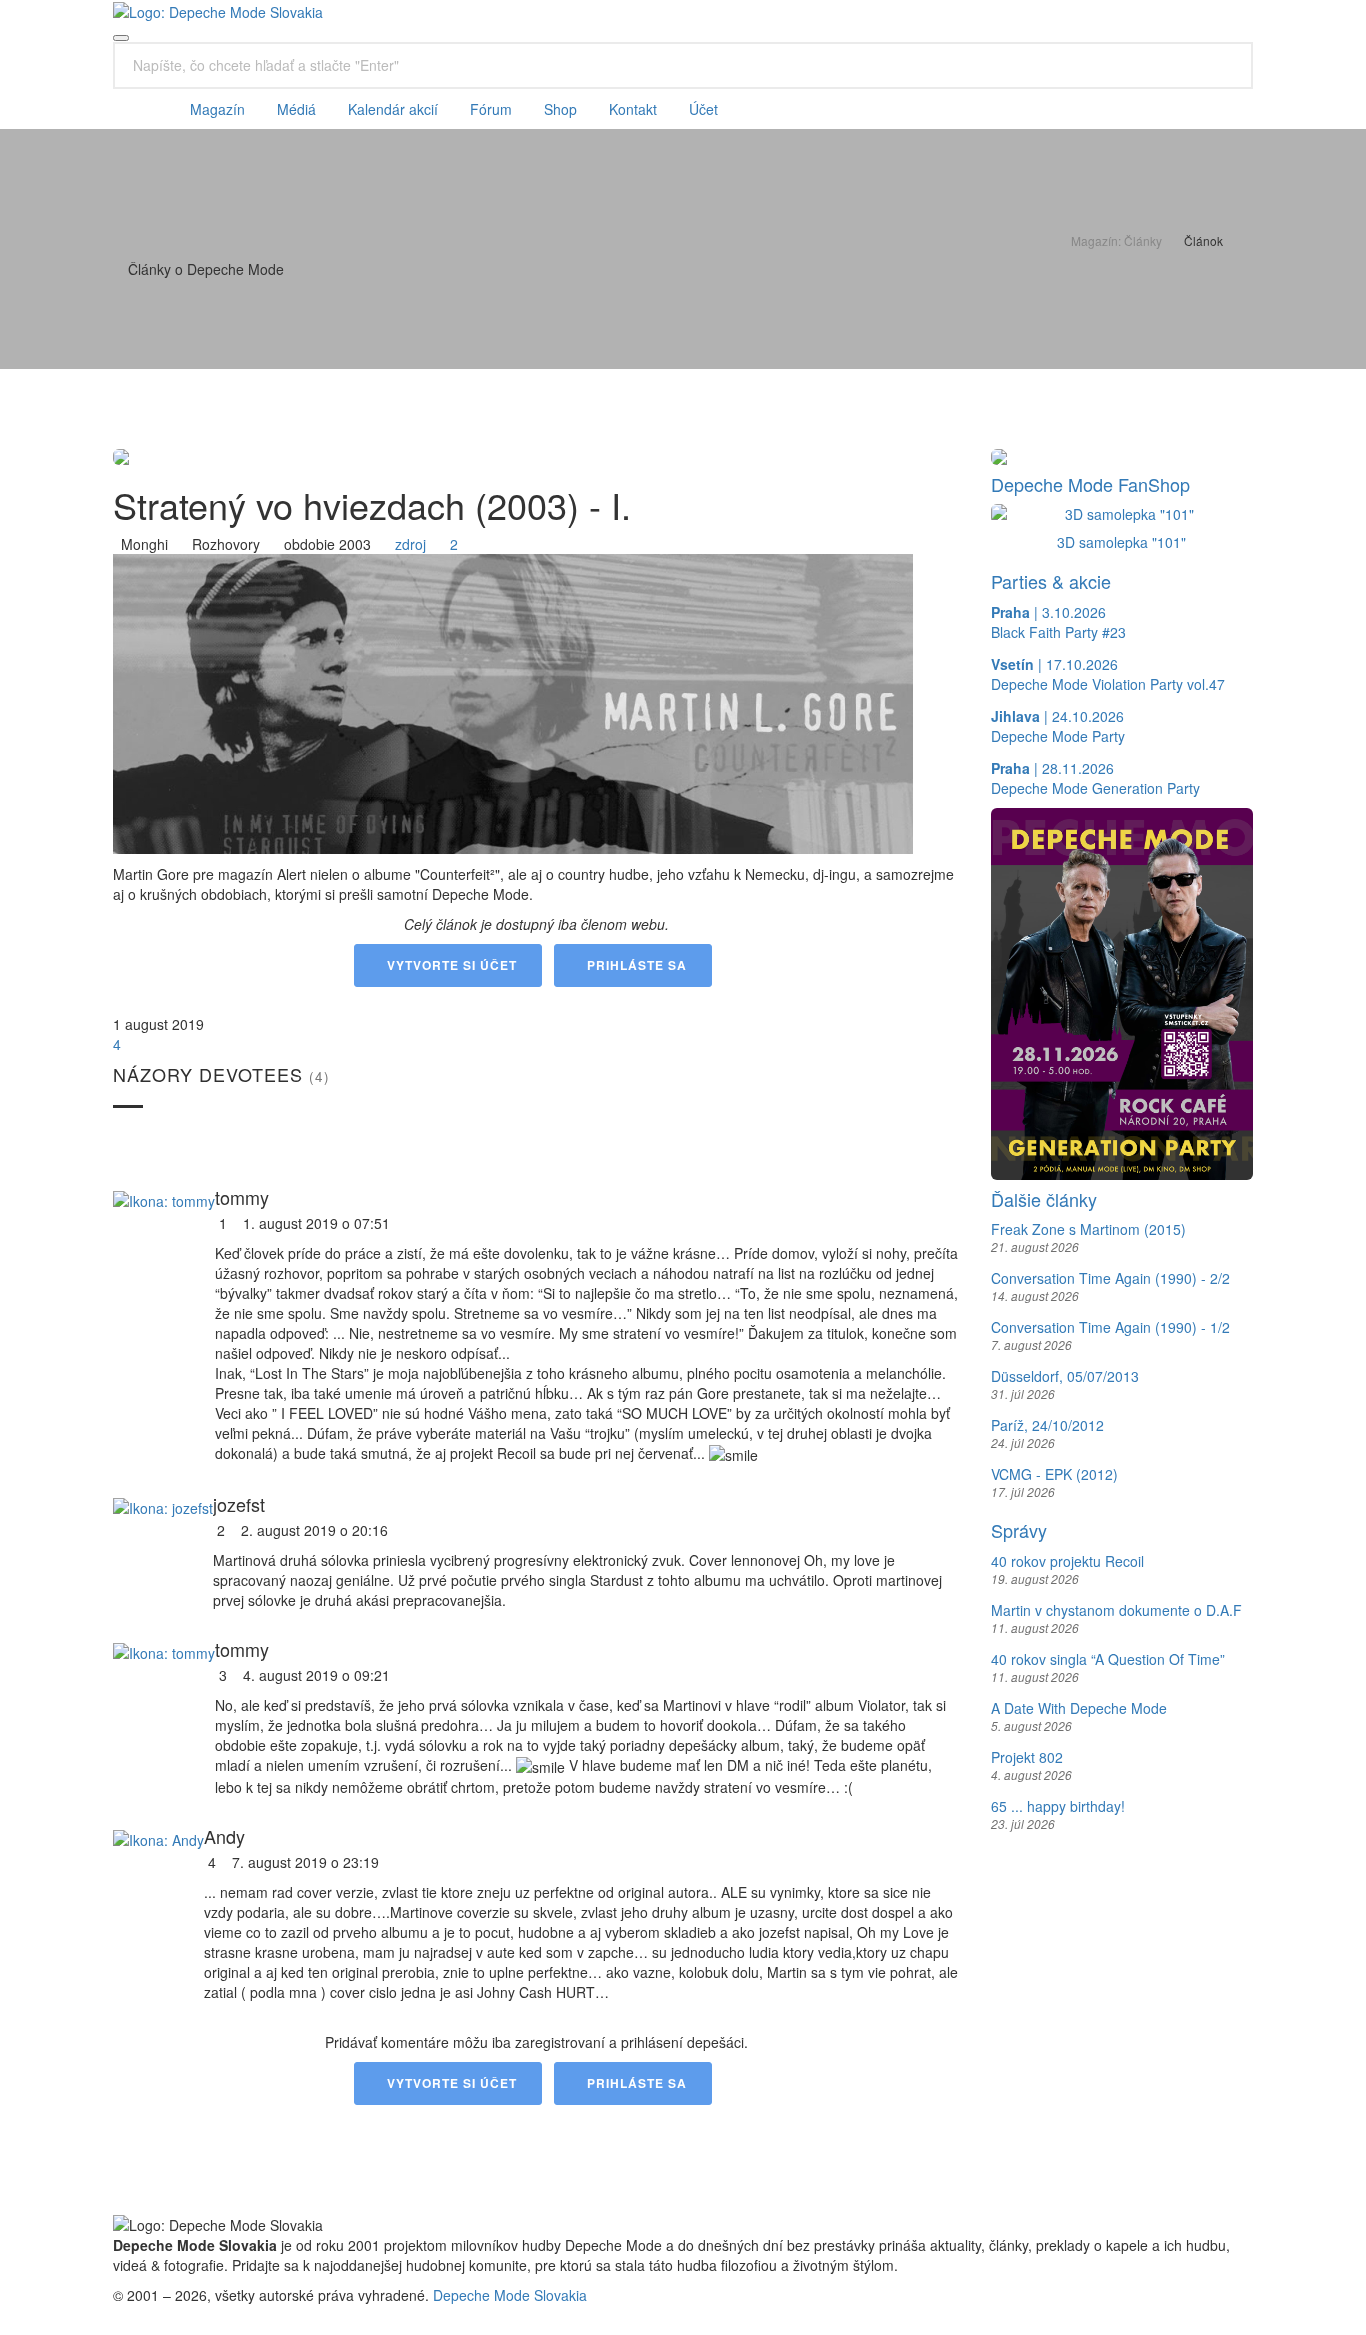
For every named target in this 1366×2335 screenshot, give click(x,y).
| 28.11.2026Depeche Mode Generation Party (1095, 778)
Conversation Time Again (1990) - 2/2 (1110, 1278)
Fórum (491, 109)
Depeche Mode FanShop (1090, 484)
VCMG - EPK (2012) (1054, 1474)
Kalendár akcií (393, 109)
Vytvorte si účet (448, 965)
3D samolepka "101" (1121, 542)
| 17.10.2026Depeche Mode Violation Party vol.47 (1108, 674)
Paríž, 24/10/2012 (1047, 1425)
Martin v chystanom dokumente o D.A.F (1116, 1610)
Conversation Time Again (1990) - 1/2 (1110, 1327)
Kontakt (633, 109)
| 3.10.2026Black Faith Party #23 (1058, 622)
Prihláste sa (633, 965)
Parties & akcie (1051, 581)
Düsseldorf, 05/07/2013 (1065, 1376)
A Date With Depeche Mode (1079, 1708)
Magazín (217, 109)
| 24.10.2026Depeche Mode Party (1058, 726)
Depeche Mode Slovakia (510, 2295)
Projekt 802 (1027, 1757)
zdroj (406, 544)
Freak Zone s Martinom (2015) (1088, 1229)
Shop (560, 109)
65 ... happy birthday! (1058, 1806)
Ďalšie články (1044, 1199)
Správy (1019, 1530)
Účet (703, 109)
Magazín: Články (1116, 240)
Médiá (296, 109)
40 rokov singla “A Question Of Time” (1108, 1659)
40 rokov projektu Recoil (1067, 1561)
